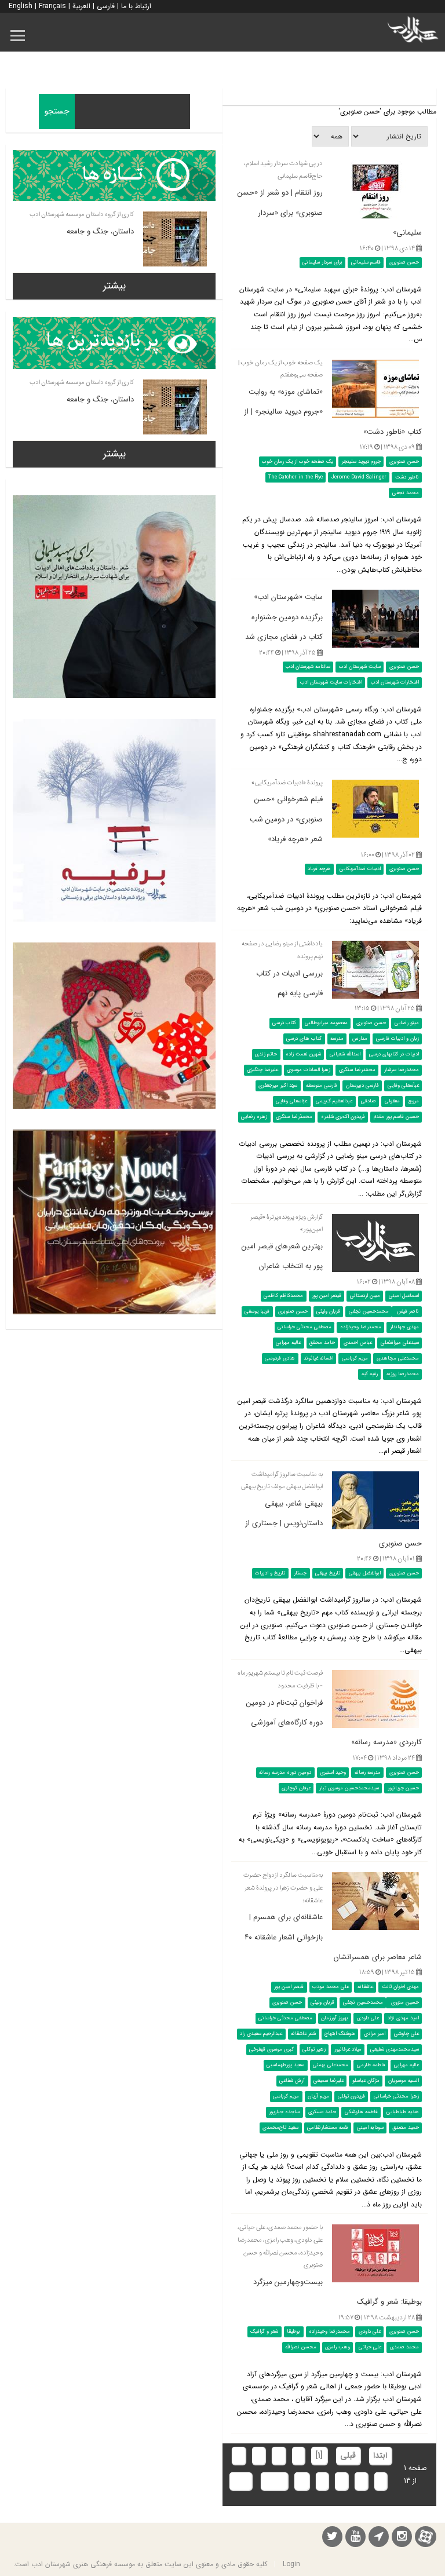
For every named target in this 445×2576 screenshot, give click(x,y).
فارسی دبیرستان (362, 1086)
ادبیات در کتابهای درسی (394, 1054)
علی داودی (368, 2018)
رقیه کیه (370, 1374)
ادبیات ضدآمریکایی (360, 869)
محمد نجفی (406, 493)
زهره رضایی (254, 1117)
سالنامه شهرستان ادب (308, 667)
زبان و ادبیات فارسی (397, 1039)
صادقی (369, 1101)
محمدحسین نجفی (369, 1311)
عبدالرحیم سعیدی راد (261, 2034)
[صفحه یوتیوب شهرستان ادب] (355, 2538)
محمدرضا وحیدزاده (361, 1327)
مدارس (360, 1039)
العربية (81, 6)
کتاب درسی (284, 1023)
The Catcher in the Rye (296, 477)
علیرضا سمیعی (329, 2081)
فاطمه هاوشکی (361, 2112)
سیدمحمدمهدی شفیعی (395, 2049)
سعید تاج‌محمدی (280, 2128)
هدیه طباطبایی (403, 2112)
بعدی (274, 2481)
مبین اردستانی (365, 1296)
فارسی (106, 6)
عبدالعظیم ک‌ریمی (334, 1101)
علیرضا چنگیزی (262, 1070)
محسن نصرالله (301, 2347)
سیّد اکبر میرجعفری (278, 1086)
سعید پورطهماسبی (285, 2065)
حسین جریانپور (403, 1788)
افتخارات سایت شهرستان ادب (331, 682)
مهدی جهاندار (404, 1327)
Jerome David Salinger (359, 477)
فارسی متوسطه (322, 1086)
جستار (300, 1573)
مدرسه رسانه (368, 1772)
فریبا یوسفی (257, 1311)
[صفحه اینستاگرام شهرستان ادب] (402, 2538)
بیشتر (114, 286)
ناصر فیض (407, 1311)
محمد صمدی (404, 2347)
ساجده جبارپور (284, 2112)
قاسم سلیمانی (366, 262)
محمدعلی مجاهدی (398, 1358)
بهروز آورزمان (335, 2018)
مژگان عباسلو (366, 2081)
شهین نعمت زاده (303, 1054)
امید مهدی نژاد (403, 2018)
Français (52, 6)
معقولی (392, 1101)
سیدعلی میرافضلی (400, 1343)
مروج (414, 1101)
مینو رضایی (407, 1023)
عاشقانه (365, 1987)
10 (302, 2481)
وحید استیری (333, 1772)
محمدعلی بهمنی (331, 2065)
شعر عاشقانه (303, 2034)
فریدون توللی (351, 2096)
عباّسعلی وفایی (403, 1086)
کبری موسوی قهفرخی (271, 2049)
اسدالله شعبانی (345, 1054)
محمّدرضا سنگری (357, 1070)
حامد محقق (322, 1343)
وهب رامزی (338, 2347)
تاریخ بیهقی (328, 1573)
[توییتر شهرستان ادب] (332, 2538)
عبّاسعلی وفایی (291, 1101)
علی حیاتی (370, 2347)
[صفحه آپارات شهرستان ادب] (426, 2536)
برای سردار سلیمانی (322, 262)
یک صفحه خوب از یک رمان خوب (298, 462)
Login (291, 2564)
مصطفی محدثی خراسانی (304, 1327)
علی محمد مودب (331, 1987)
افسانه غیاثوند (318, 1358)
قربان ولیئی (328, 1311)
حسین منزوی (404, 2003)
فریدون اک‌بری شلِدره (343, 1117)
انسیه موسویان (404, 2081)
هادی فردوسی (280, 1358)
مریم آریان (318, 2096)
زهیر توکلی (314, 2049)
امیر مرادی (375, 2034)
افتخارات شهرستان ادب (395, 682)
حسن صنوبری (404, 262)
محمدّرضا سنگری (294, 1117)
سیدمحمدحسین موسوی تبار (349, 1788)
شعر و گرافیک (264, 2332)
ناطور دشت (407, 477)
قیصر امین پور (327, 1296)
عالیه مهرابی (288, 1343)
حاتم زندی (266, 1054)
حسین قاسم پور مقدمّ (396, 1117)
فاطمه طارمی (371, 2065)
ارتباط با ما (136, 6)
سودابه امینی (370, 2128)
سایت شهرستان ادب (360, 667)
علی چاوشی (406, 2034)
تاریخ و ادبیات (270, 1573)
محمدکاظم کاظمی (283, 1296)
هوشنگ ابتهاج (340, 2034)
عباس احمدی (358, 1343)
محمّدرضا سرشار (402, 1070)
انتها (240, 2481)
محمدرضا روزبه (403, 1374)
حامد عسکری (322, 2112)
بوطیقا (293, 2332)
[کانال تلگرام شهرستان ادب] (379, 2538)
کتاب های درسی (304, 1039)
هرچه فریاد (319, 869)
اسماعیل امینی (404, 1296)
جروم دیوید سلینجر (361, 462)
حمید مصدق (406, 2128)
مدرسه (337, 1039)
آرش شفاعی (292, 2081)
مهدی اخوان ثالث (400, 1987)
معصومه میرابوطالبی (326, 1023)
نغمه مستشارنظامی (328, 2128)
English (21, 6)
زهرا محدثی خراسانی (396, 2096)
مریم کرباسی (355, 1358)
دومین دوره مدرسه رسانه (285, 1772)
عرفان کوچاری (296, 1788)
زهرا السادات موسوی (309, 1070)
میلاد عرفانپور (348, 2049)
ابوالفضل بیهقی (365, 1573)
